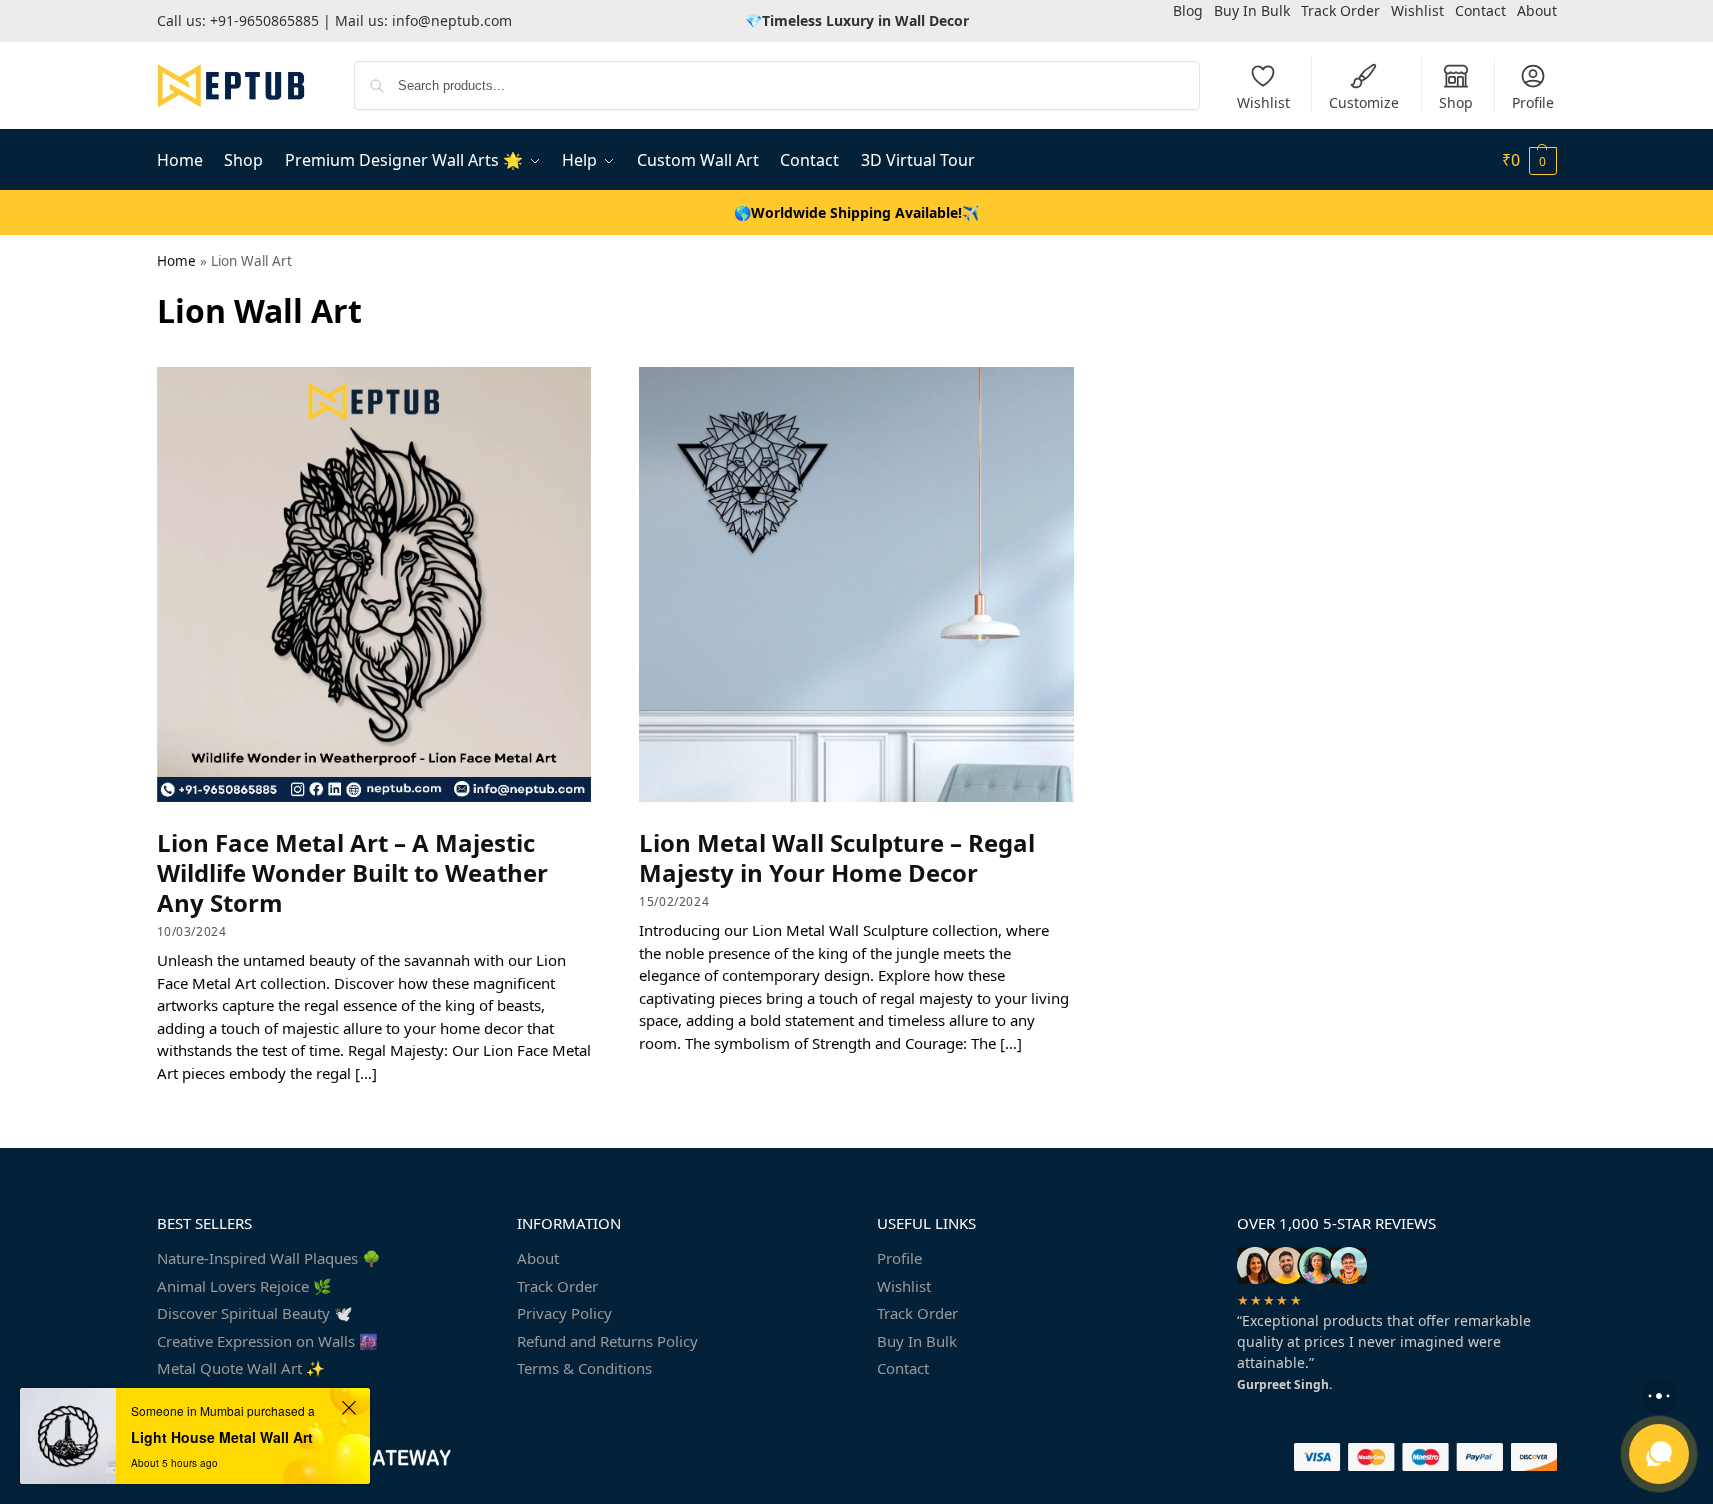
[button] (1529, 160)
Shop (1456, 102)
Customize (1364, 102)
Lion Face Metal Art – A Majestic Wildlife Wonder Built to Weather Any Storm (352, 872)
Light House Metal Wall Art (222, 1437)
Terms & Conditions (584, 1368)
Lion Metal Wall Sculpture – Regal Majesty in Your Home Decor (837, 857)
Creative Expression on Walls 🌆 (267, 1341)
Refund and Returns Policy (607, 1341)
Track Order (557, 1286)
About (538, 1258)
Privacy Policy (564, 1313)
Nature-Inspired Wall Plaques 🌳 (269, 1258)
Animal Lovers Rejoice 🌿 (244, 1286)
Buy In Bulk (917, 1341)
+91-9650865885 (264, 20)
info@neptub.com (452, 20)
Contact (903, 1368)
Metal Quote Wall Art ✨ (241, 1368)
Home (176, 261)
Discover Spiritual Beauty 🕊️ (255, 1313)
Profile (1533, 102)
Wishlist (1263, 102)
